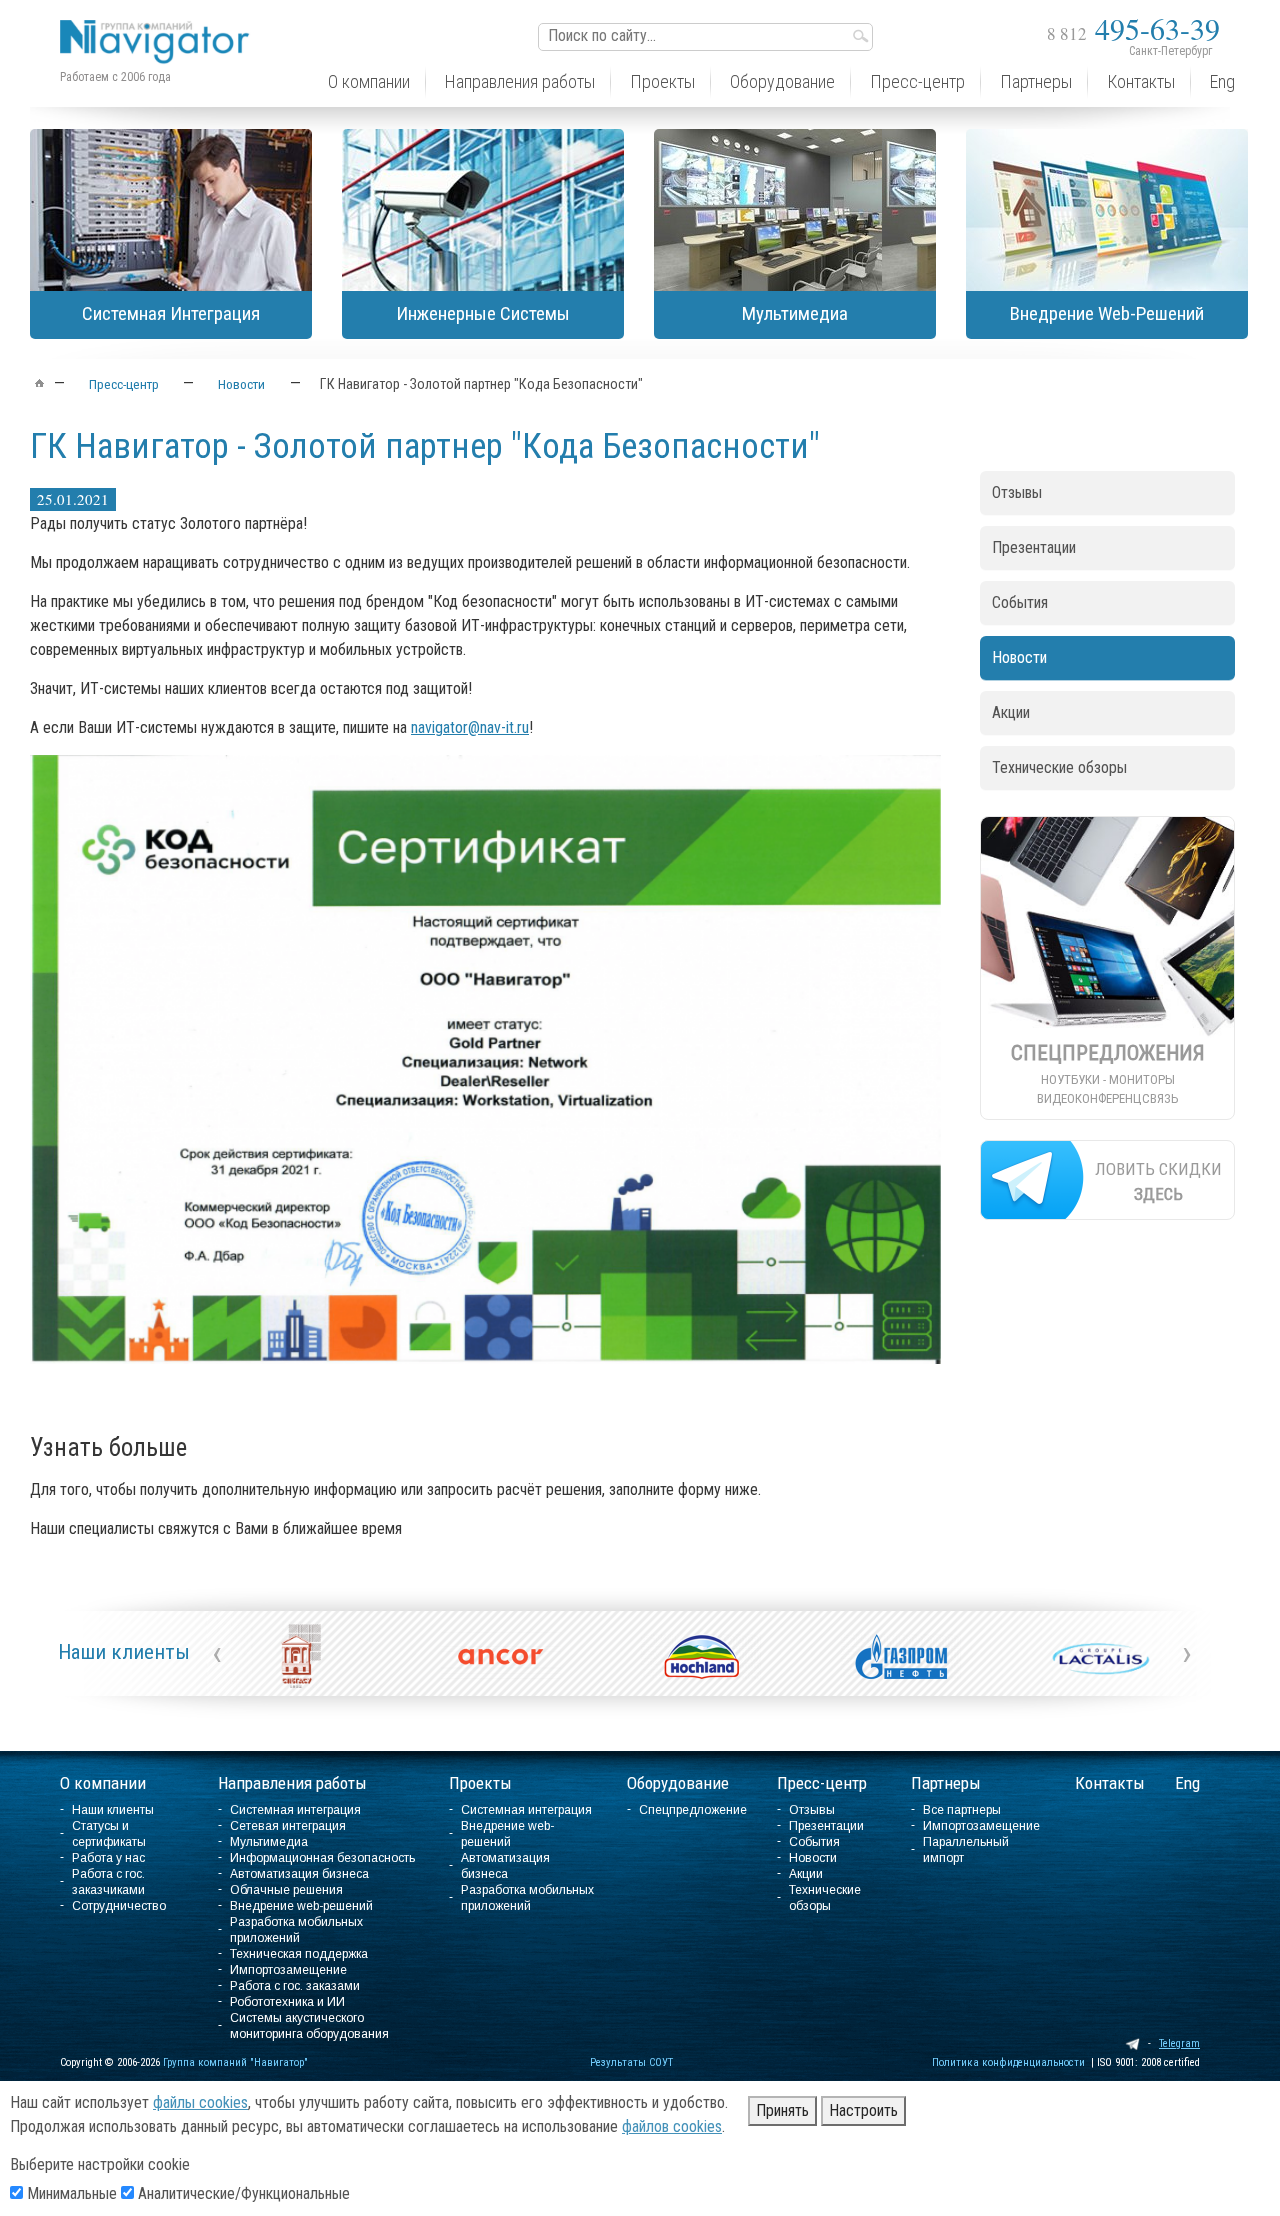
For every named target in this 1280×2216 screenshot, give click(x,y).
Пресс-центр (822, 1783)
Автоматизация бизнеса (299, 1874)
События (1020, 602)
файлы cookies (200, 2102)
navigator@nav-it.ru (470, 727)
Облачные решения (286, 1890)
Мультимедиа (269, 1842)
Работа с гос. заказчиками (108, 1882)
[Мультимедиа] (795, 210)
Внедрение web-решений (301, 1906)
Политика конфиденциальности (1008, 2062)
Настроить (863, 2110)
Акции (1011, 712)
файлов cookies (672, 2126)
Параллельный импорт (966, 1850)
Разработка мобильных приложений (296, 1930)
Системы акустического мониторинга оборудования (309, 2026)
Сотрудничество (119, 1906)
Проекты (480, 1783)
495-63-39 (1133, 28)
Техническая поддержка (299, 1954)
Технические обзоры (1059, 767)
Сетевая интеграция (288, 1826)
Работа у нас (108, 1858)
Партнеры (946, 1783)
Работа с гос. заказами (295, 1986)
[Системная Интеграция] (171, 210)
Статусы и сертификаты (109, 1834)
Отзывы (1017, 492)
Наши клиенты (124, 1652)
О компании (103, 1783)
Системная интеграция (295, 1810)
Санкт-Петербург (1170, 51)
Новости (1019, 657)
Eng (1187, 1783)
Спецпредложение (693, 1810)
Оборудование (678, 1783)
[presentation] (217, 1653)
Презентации (1034, 547)
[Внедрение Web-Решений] (1107, 210)
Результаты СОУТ (631, 2062)
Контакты (1110, 1783)
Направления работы (292, 1783)
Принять (782, 2110)
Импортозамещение (288, 1970)
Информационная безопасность (322, 1858)
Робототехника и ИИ (287, 2002)
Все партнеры (962, 1810)
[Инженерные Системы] (483, 210)
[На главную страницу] (160, 26)
